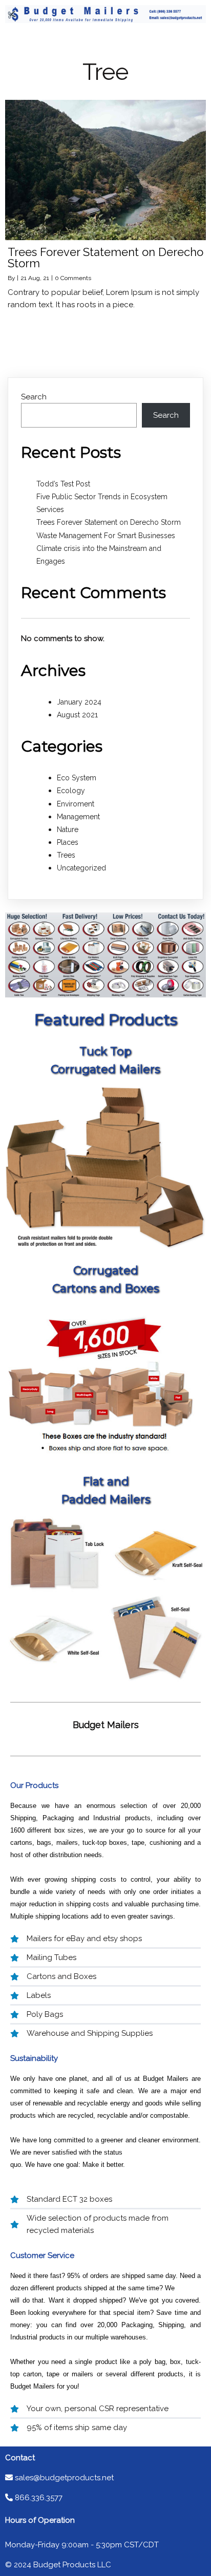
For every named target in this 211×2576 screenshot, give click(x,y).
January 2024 (79, 702)
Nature (68, 829)
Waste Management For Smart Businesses (106, 536)
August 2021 (77, 715)
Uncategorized (81, 868)
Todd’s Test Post (63, 484)
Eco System (77, 778)
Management (78, 817)
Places (68, 842)
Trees (66, 855)
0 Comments (73, 278)
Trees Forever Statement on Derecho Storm (109, 522)
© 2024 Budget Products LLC (58, 2565)
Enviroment (76, 804)
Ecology (71, 791)
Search (34, 397)
